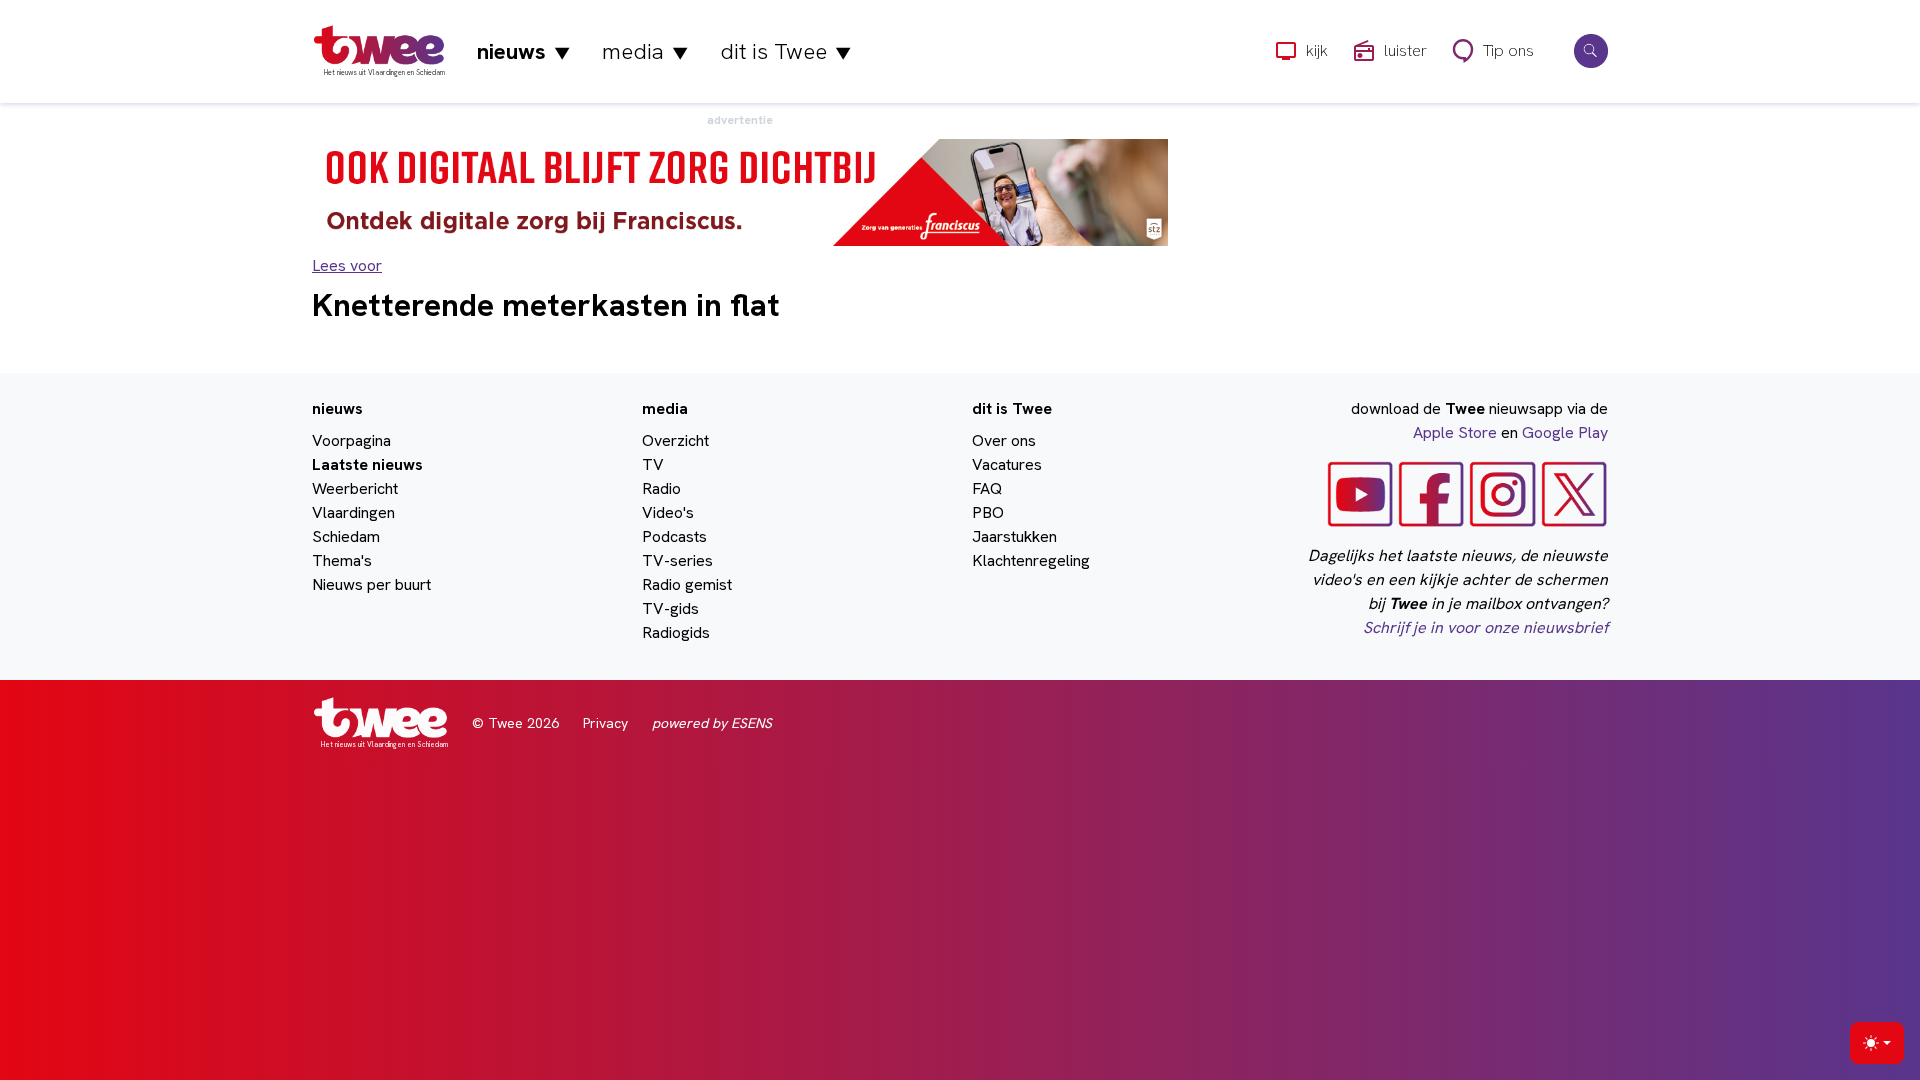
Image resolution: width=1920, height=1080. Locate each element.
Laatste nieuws (367, 464)
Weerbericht (355, 488)
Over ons (1004, 440)
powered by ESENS (712, 723)
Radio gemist (687, 584)
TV (653, 464)
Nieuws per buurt (371, 584)
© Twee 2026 (515, 723)
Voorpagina (351, 440)
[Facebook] (1431, 492)
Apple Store (1455, 432)
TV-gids (670, 608)
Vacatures (1007, 464)
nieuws (523, 51)
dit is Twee (785, 51)
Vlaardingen (353, 512)
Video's (668, 512)
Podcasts (674, 536)
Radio (661, 488)
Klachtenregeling (1031, 560)
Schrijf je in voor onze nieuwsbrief (1485, 627)
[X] (1574, 492)
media (645, 51)
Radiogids (676, 632)
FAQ (987, 488)
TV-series (677, 560)
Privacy (605, 723)
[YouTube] (1360, 492)
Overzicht (675, 440)
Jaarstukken (1014, 536)
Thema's (342, 560)
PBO (988, 512)
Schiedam (346, 536)
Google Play (1565, 432)
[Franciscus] (740, 191)
